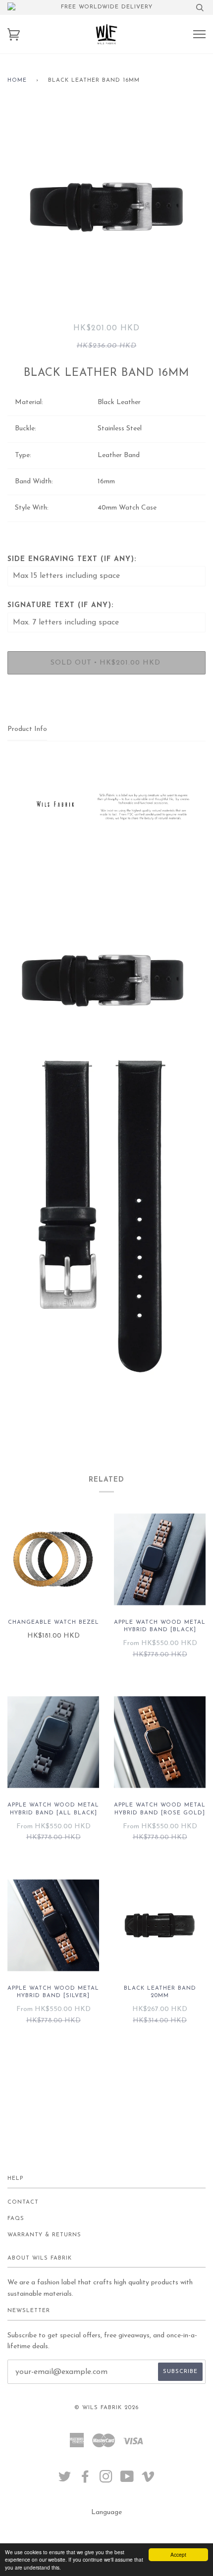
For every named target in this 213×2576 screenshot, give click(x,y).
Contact (23, 2202)
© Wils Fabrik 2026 (106, 2408)
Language (106, 2512)
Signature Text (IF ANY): (60, 605)
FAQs (16, 2219)
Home (17, 80)
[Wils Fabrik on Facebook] (85, 2480)
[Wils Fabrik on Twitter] (65, 2480)
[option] (106, 206)
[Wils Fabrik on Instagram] (106, 2480)
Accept (178, 2554)
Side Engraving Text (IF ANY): (72, 559)
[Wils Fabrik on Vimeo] (148, 2480)
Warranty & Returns (44, 2235)
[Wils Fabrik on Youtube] (127, 2480)
